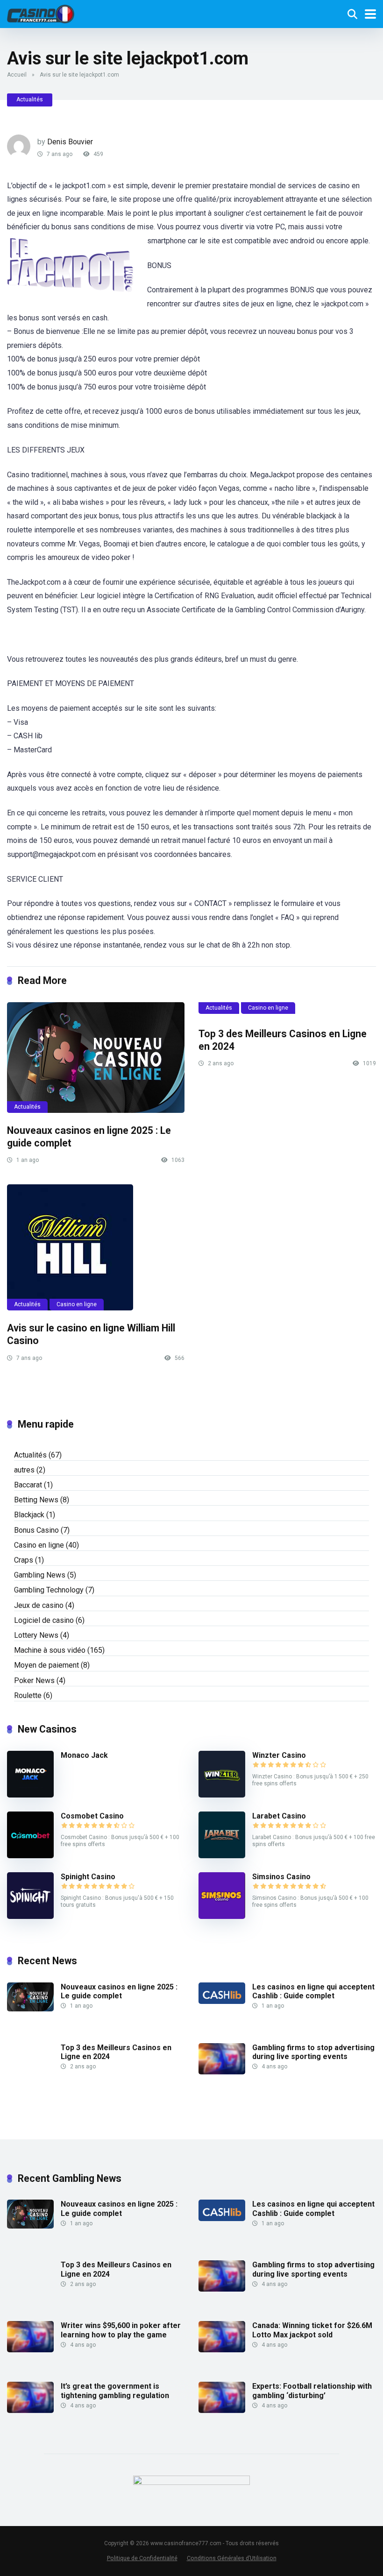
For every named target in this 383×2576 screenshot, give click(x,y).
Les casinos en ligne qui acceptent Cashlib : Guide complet (313, 1991)
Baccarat (28, 1485)
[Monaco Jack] (30, 1795)
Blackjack (29, 1515)
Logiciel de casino (44, 1620)
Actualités (30, 99)
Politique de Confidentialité (142, 2558)
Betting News (36, 1500)
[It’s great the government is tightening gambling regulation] (30, 2410)
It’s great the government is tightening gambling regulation (115, 2391)
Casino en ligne (268, 1008)
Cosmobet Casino (92, 1816)
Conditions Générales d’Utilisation (232, 2558)
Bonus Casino (36, 1530)
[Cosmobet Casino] (30, 1856)
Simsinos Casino (281, 1877)
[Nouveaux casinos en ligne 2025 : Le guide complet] (96, 1058)
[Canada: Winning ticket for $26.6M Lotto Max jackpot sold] (222, 2350)
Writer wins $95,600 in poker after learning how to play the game (121, 2330)
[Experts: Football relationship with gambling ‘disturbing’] (222, 2410)
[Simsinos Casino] (222, 1916)
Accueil (17, 75)
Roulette (28, 1695)
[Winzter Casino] (222, 1795)
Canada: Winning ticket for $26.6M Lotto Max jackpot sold (312, 2330)
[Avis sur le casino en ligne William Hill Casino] (96, 1247)
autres (24, 1470)
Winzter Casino (279, 1755)
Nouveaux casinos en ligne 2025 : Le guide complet (119, 1991)
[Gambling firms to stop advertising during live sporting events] (222, 2072)
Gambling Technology (49, 1590)
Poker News (34, 1681)
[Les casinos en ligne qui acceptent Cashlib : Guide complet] (222, 2001)
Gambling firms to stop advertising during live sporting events (313, 2052)
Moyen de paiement (46, 1665)
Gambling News (40, 1575)
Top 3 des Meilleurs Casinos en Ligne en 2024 (116, 2052)
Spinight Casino (88, 1877)
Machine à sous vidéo (50, 1650)
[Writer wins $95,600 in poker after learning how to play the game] (30, 2350)
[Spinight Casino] (30, 1916)
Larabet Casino (279, 1816)
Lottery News (36, 1635)
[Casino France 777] (41, 13)
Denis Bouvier (70, 142)
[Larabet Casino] (222, 1856)
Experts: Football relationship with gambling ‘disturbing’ (312, 2391)
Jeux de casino (39, 1605)
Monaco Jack (84, 1755)
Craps (24, 1560)
